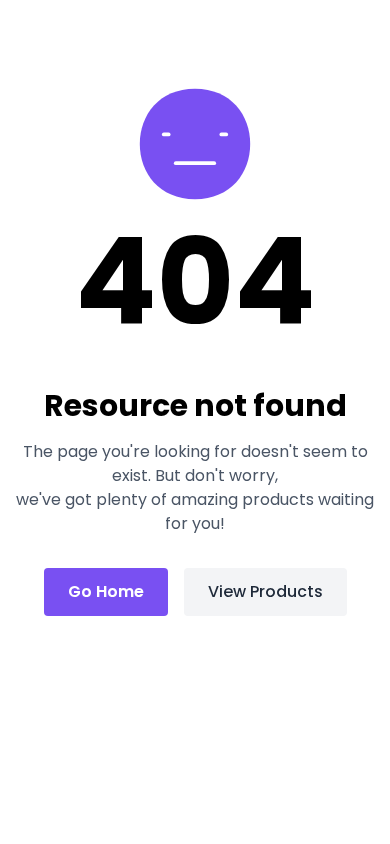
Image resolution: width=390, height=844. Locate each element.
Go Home (106, 591)
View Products (265, 591)
